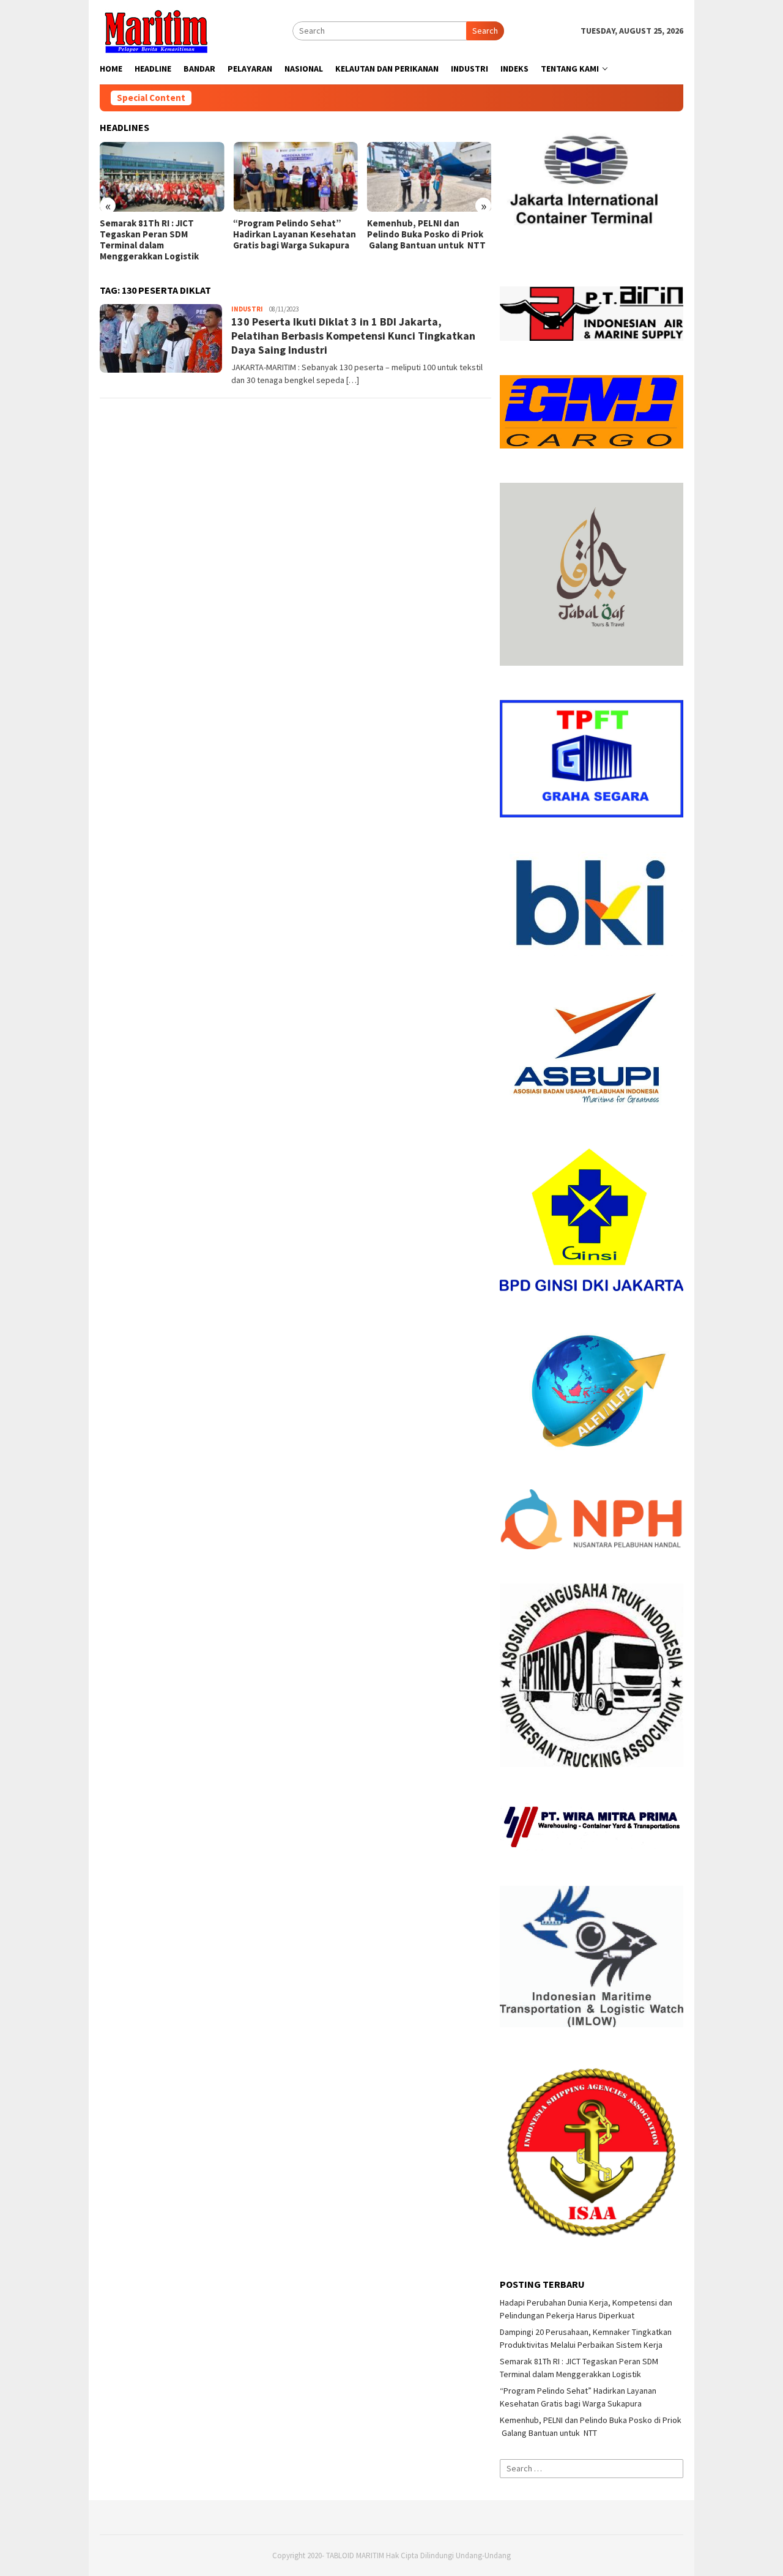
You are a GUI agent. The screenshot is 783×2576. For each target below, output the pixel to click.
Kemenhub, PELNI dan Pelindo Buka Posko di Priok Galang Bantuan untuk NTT (426, 234)
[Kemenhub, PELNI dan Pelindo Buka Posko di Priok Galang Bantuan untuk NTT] (429, 177)
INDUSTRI (247, 309)
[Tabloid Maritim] (155, 30)
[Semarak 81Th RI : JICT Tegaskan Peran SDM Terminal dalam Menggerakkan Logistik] (162, 177)
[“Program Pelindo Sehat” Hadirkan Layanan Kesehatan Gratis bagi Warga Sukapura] (295, 177)
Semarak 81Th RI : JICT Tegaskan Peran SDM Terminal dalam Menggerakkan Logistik (149, 240)
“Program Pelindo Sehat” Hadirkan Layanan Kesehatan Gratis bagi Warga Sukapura (295, 234)
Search (485, 31)
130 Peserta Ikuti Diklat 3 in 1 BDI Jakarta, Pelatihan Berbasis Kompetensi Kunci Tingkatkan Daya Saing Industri (353, 336)
